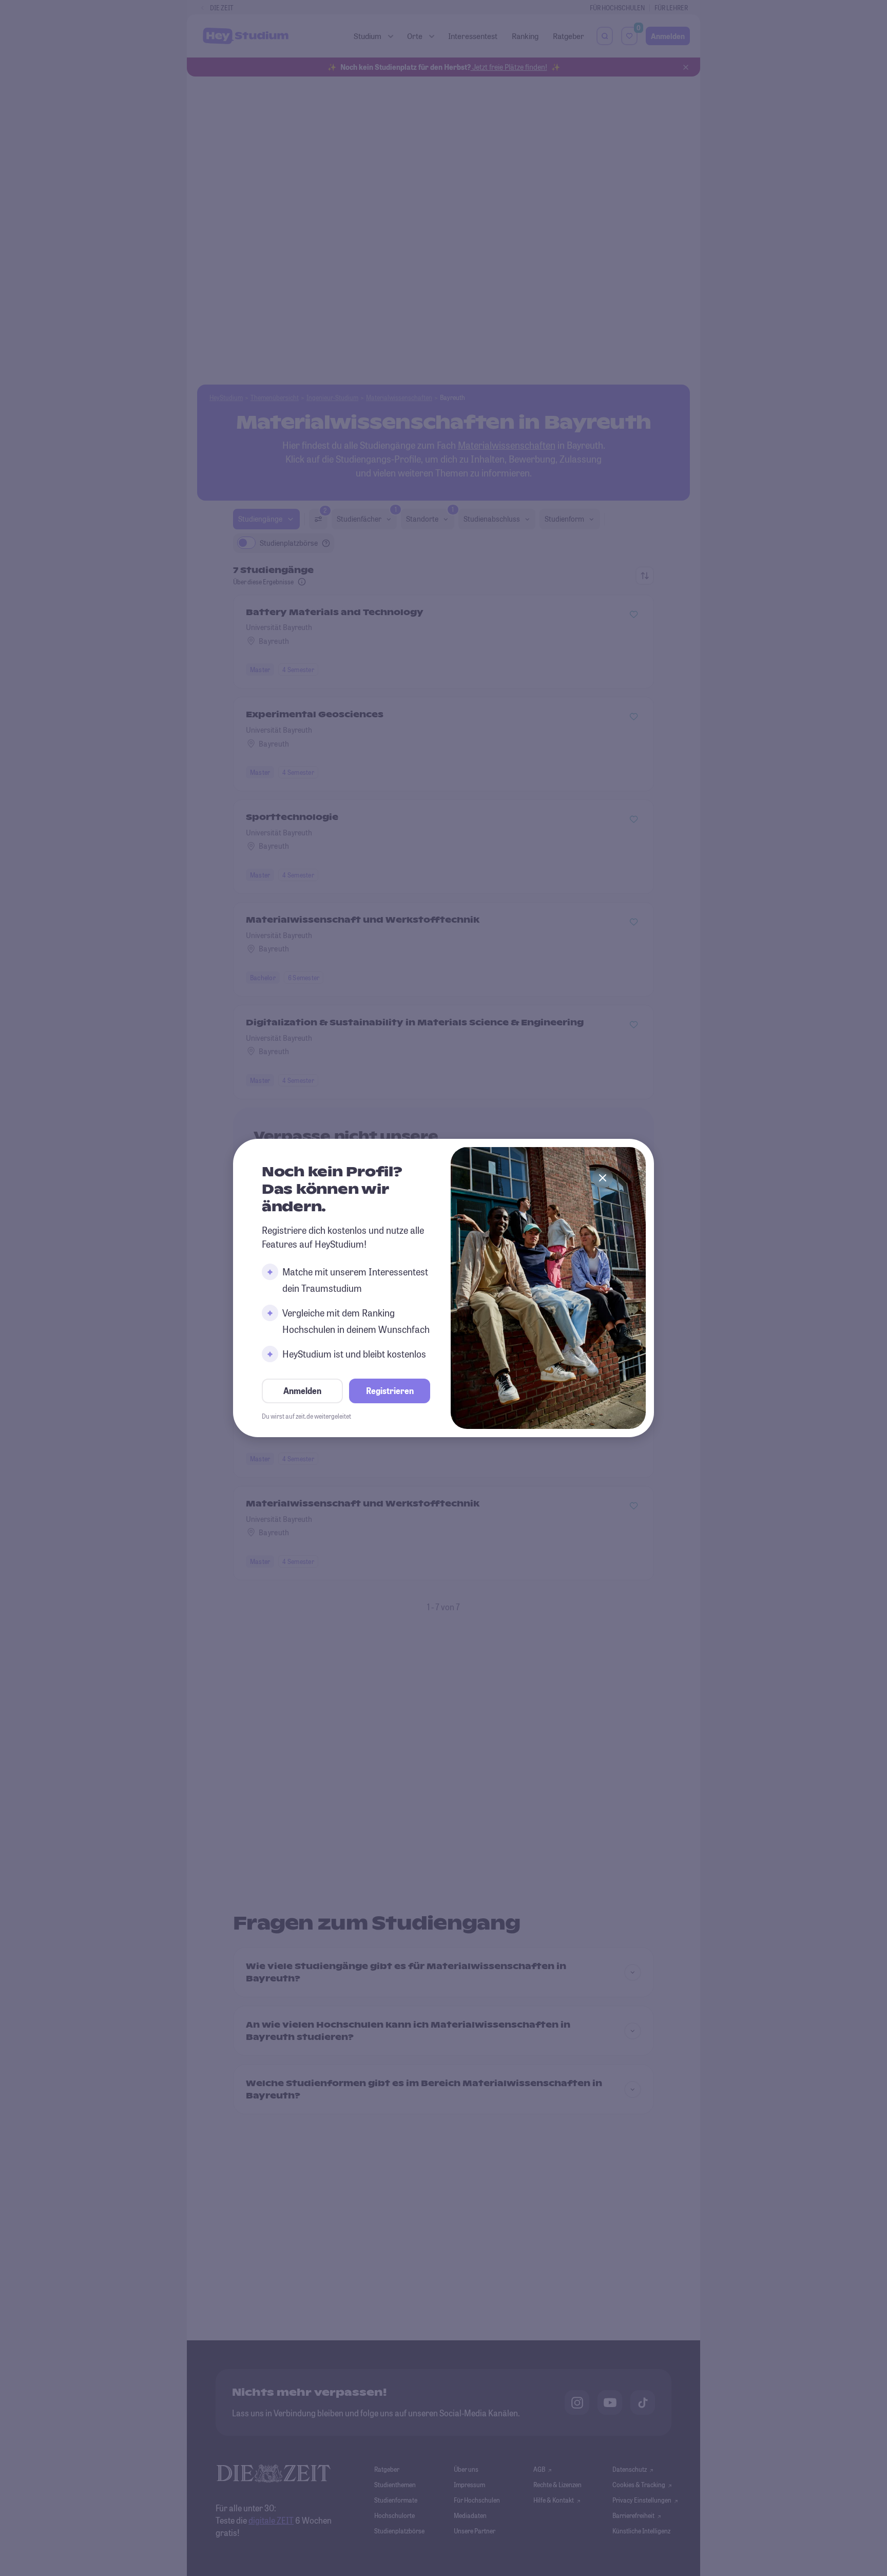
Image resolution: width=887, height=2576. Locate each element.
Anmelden (302, 1391)
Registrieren (390, 1391)
